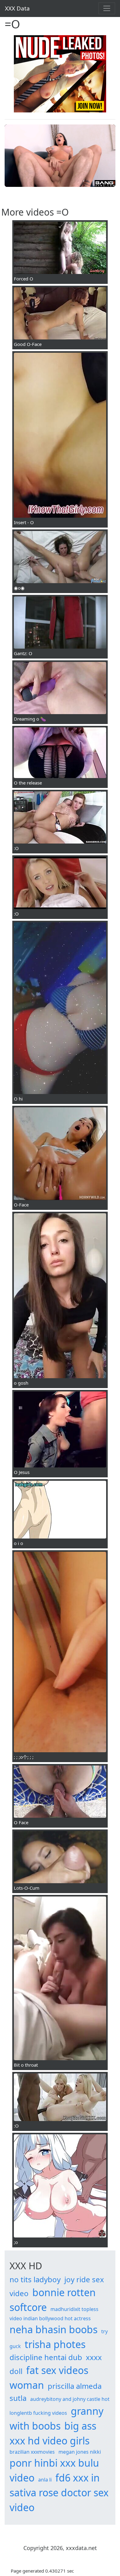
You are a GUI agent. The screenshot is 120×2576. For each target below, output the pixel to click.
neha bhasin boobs (54, 2329)
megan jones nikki (80, 2452)
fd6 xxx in (78, 2478)
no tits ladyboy (35, 2279)
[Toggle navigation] (107, 8)
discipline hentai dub (46, 2357)
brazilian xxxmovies (32, 2452)
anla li (45, 2480)
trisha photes (55, 2344)
